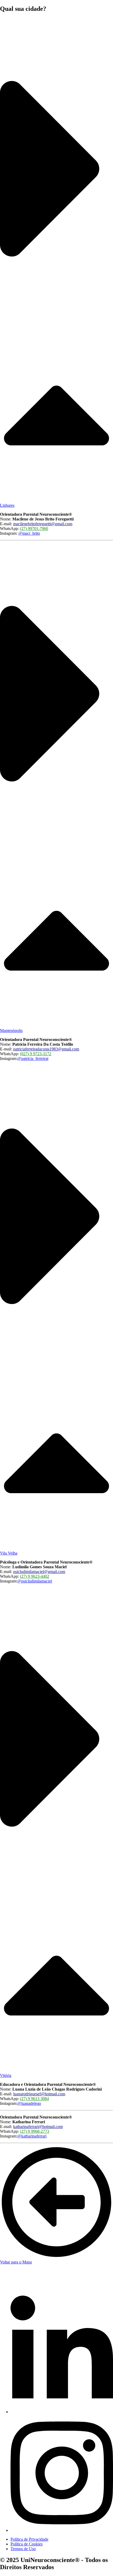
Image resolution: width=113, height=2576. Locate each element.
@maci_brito (29, 533)
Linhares (7, 505)
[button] (56, 263)
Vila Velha (9, 1553)
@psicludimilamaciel (35, 1581)
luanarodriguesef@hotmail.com (39, 2094)
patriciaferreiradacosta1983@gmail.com (46, 1049)
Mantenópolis (11, 1031)
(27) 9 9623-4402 (35, 1576)
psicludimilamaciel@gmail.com (39, 1572)
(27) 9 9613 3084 (34, 2099)
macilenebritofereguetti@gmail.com (43, 524)
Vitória (6, 2075)
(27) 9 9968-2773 (35, 2131)
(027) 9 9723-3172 (36, 1054)
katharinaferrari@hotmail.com (38, 2127)
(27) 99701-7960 (34, 529)
